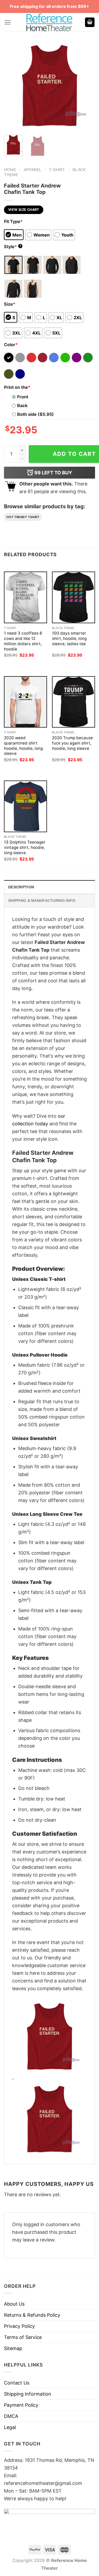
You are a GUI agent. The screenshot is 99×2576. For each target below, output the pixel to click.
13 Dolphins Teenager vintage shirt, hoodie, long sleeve (25, 847)
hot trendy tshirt (23, 517)
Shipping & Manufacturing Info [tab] (42, 901)
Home (10, 170)
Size (10, 304)
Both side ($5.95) (36, 414)
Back (22, 405)
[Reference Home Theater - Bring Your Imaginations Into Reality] (50, 22)
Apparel (33, 170)
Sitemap (13, 2348)
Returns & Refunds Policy (32, 2315)
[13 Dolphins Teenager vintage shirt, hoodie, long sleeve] (25, 806)
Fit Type (13, 221)
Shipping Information (28, 2394)
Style (13, 247)
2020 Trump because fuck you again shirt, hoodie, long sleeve (72, 743)
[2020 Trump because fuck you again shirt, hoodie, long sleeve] (74, 702)
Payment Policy (21, 2405)
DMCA (11, 2416)
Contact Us (17, 2383)
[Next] (87, 85)
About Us (14, 2304)
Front (23, 397)
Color (11, 345)
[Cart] (90, 22)
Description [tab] (21, 887)
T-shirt (57, 170)
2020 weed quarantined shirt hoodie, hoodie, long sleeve (23, 746)
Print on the (17, 387)
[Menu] (8, 22)
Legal (10, 2427)
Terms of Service (23, 2337)
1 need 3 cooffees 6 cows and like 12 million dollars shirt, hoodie (23, 641)
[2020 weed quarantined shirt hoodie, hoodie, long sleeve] (25, 702)
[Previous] (12, 85)
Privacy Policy (19, 2326)
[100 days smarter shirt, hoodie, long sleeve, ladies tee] (74, 597)
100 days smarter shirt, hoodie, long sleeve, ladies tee (69, 638)
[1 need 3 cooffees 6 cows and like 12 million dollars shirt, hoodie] (25, 597)
